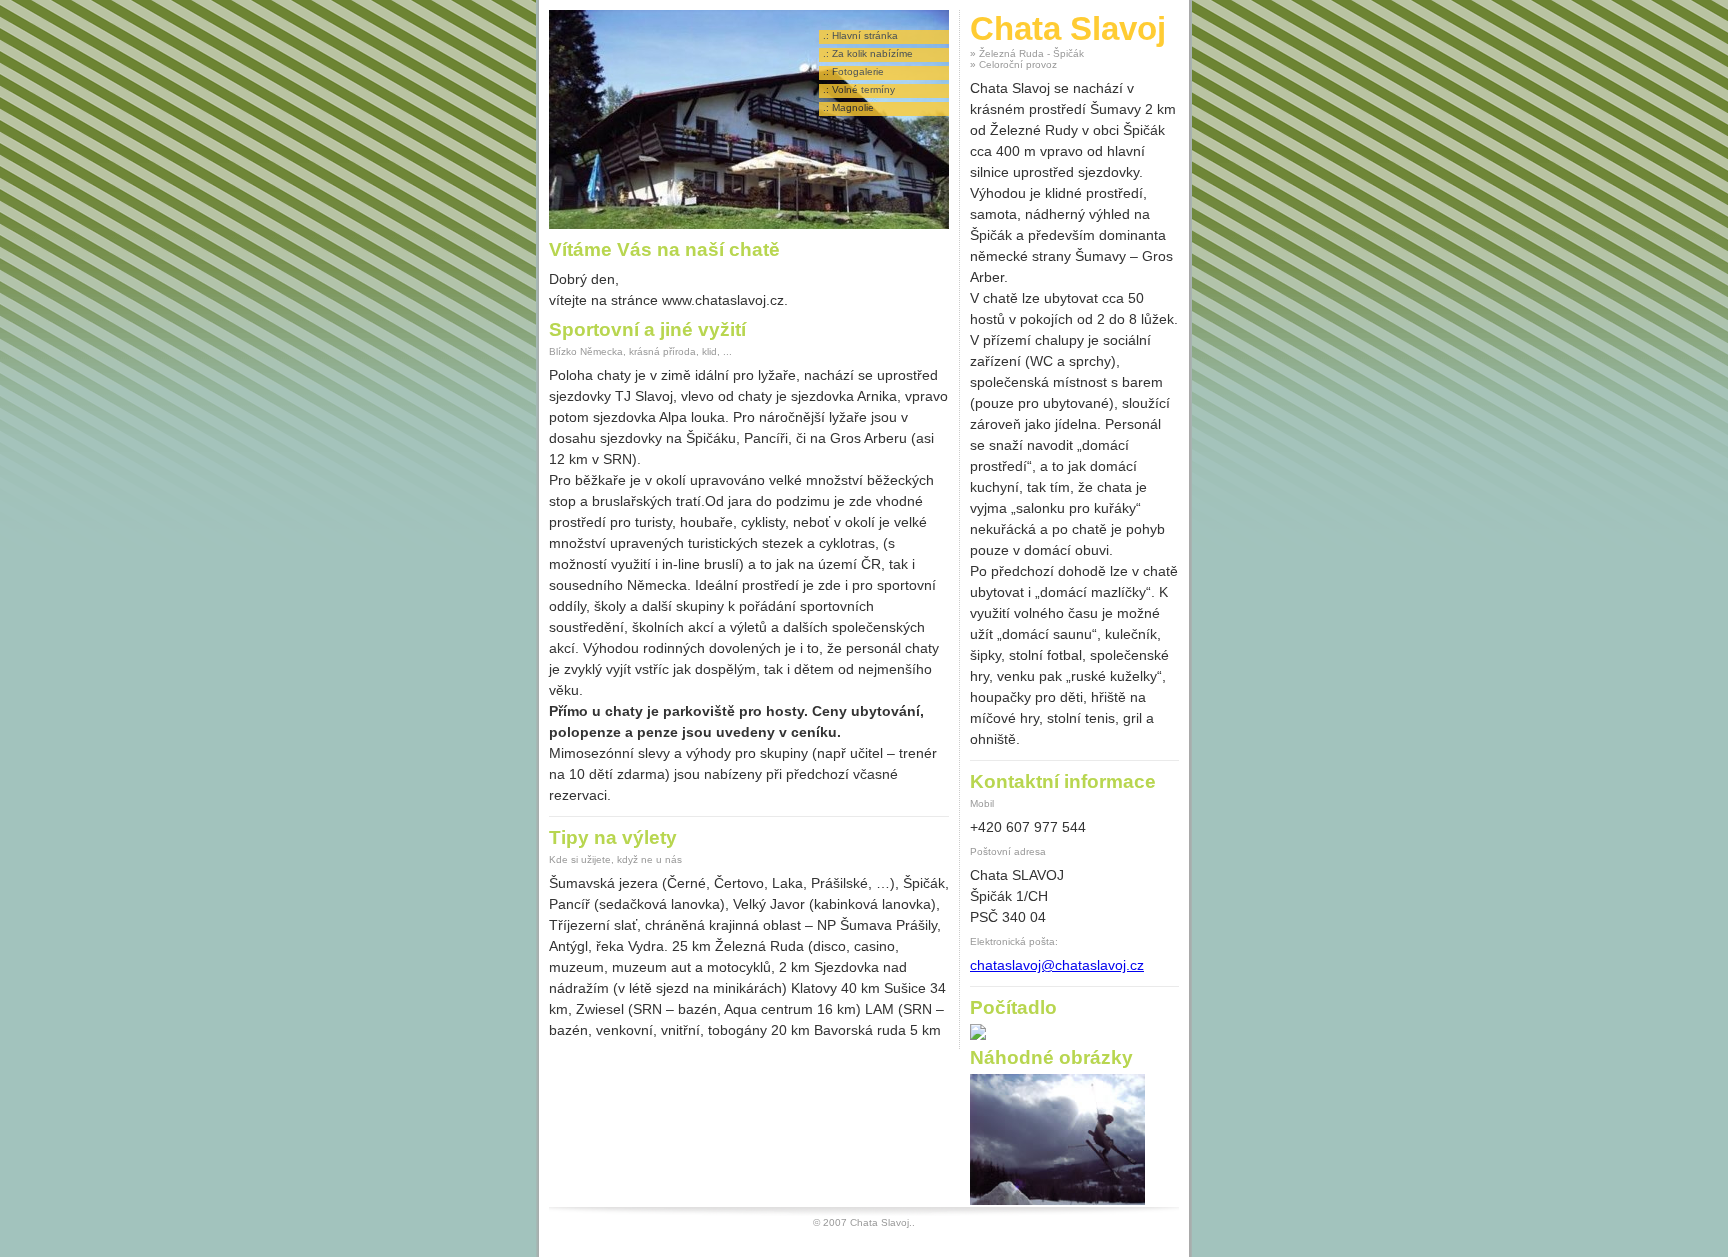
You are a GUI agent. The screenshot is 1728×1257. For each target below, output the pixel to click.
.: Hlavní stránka (860, 35)
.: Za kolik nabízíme (868, 53)
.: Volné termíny (859, 89)
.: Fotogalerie (853, 71)
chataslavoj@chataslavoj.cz (1057, 965)
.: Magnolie (848, 107)
